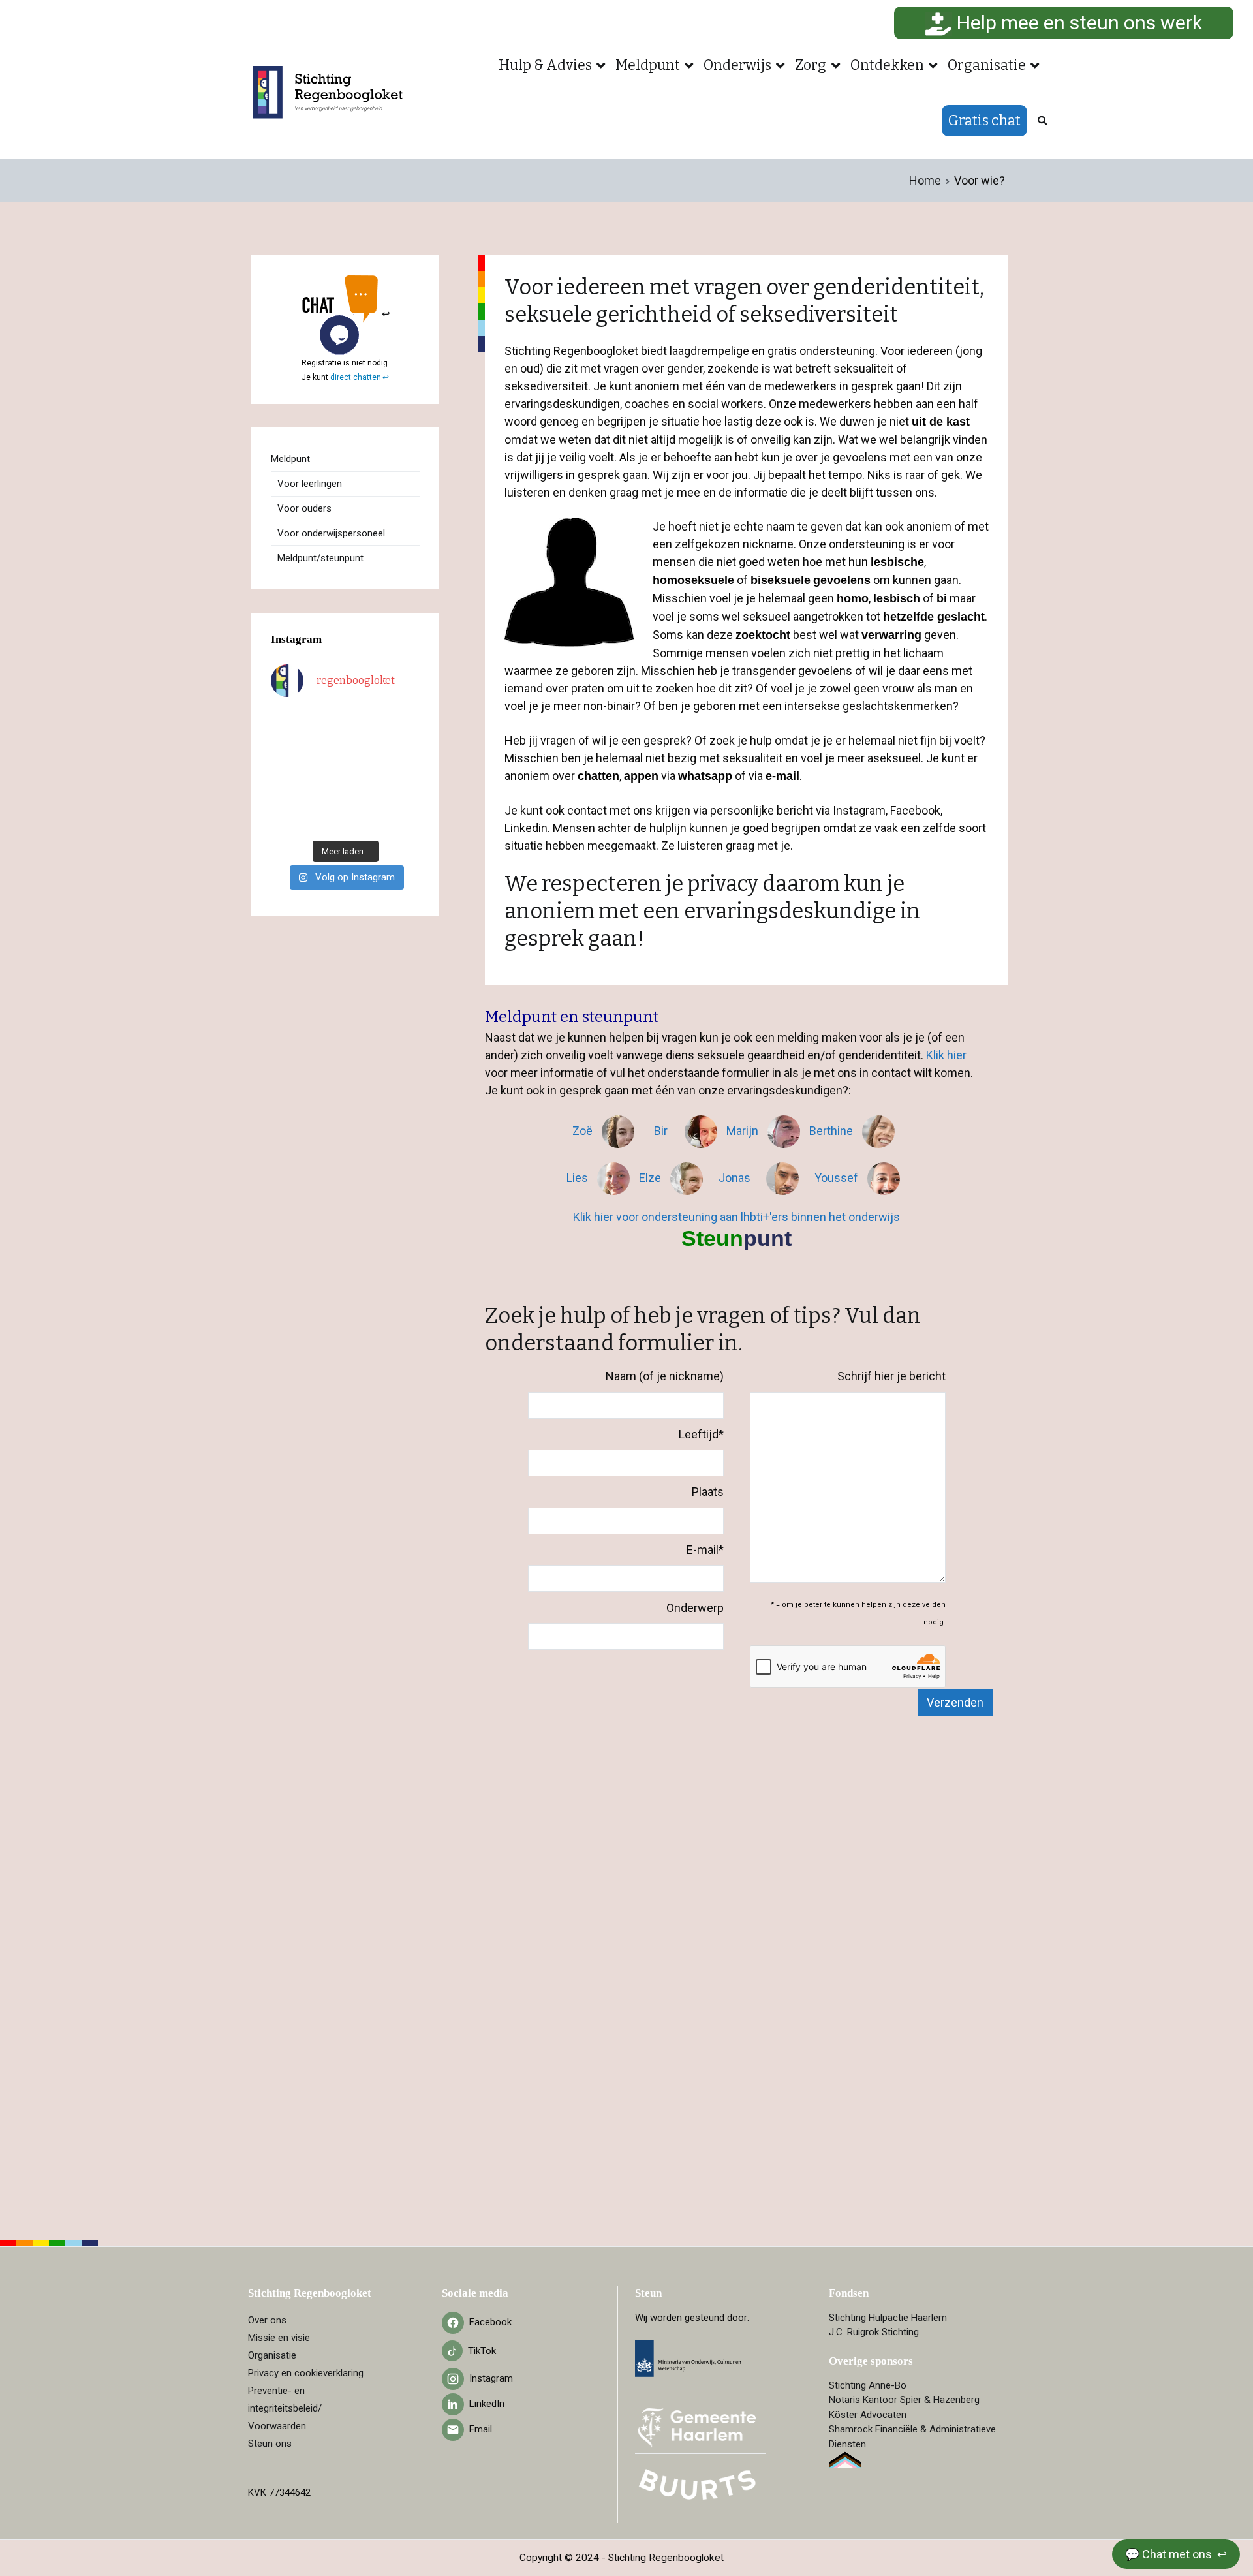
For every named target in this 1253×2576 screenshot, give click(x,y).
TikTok (482, 2351)
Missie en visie (279, 2338)
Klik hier (946, 1055)
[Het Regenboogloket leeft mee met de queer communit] (287, 722)
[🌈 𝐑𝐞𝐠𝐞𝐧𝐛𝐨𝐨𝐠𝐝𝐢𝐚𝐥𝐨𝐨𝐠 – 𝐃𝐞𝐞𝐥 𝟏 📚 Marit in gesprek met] (326, 722)
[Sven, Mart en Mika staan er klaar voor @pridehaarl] (404, 722)
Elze (651, 1178)
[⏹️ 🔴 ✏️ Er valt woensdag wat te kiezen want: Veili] (287, 820)
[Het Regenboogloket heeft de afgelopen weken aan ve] (365, 820)
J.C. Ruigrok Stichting (874, 2332)
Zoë (584, 1131)
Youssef (838, 1178)
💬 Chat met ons (1170, 2554)
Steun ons (270, 2444)
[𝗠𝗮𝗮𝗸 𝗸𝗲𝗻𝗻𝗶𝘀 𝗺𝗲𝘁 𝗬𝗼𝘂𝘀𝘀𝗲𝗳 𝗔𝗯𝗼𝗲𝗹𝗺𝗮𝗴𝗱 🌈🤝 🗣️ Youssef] (287, 771)
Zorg (811, 65)
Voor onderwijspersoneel (331, 533)
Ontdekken (887, 65)
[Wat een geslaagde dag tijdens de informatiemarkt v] (365, 722)
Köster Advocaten (868, 2415)
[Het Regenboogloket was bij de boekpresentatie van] (404, 747)
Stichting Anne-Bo (868, 2385)
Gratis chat (984, 121)
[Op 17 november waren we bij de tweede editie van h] (404, 796)
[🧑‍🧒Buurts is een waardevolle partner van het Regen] (287, 747)
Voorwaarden (277, 2426)
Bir (666, 1131)
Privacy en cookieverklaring (306, 2373)
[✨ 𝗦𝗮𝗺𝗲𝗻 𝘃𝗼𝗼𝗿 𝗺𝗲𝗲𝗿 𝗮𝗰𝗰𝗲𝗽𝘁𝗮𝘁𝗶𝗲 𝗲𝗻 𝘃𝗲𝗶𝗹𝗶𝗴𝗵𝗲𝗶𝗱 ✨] (287, 796)
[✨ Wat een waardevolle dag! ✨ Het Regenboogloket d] (404, 771)
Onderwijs (737, 65)
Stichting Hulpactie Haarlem (888, 2318)
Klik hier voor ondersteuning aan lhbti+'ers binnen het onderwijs (736, 1217)
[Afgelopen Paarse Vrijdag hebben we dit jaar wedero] (326, 796)
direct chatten (356, 377)
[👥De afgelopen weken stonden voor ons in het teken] (326, 747)
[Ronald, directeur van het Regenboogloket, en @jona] (365, 796)
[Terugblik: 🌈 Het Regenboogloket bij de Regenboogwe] (326, 820)
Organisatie (987, 65)
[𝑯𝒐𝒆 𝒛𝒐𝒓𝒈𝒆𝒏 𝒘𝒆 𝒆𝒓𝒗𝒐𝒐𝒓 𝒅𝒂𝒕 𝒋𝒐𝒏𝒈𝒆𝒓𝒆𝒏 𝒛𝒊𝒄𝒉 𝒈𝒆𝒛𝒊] (365, 747)
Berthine (832, 1131)
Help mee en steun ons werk (1077, 23)
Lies (579, 1178)
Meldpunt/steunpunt (320, 558)
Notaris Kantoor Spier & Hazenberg (904, 2400)
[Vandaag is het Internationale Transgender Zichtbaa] (326, 771)
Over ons (267, 2320)
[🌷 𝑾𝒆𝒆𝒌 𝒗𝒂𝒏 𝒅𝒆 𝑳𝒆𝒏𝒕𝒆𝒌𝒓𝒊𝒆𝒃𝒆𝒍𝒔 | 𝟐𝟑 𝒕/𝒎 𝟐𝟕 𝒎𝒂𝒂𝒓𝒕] (365, 771)
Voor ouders (304, 508)
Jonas (736, 1178)
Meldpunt (648, 65)
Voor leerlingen (310, 484)
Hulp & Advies (545, 65)
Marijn (744, 1131)
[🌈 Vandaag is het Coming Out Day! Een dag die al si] (404, 820)
